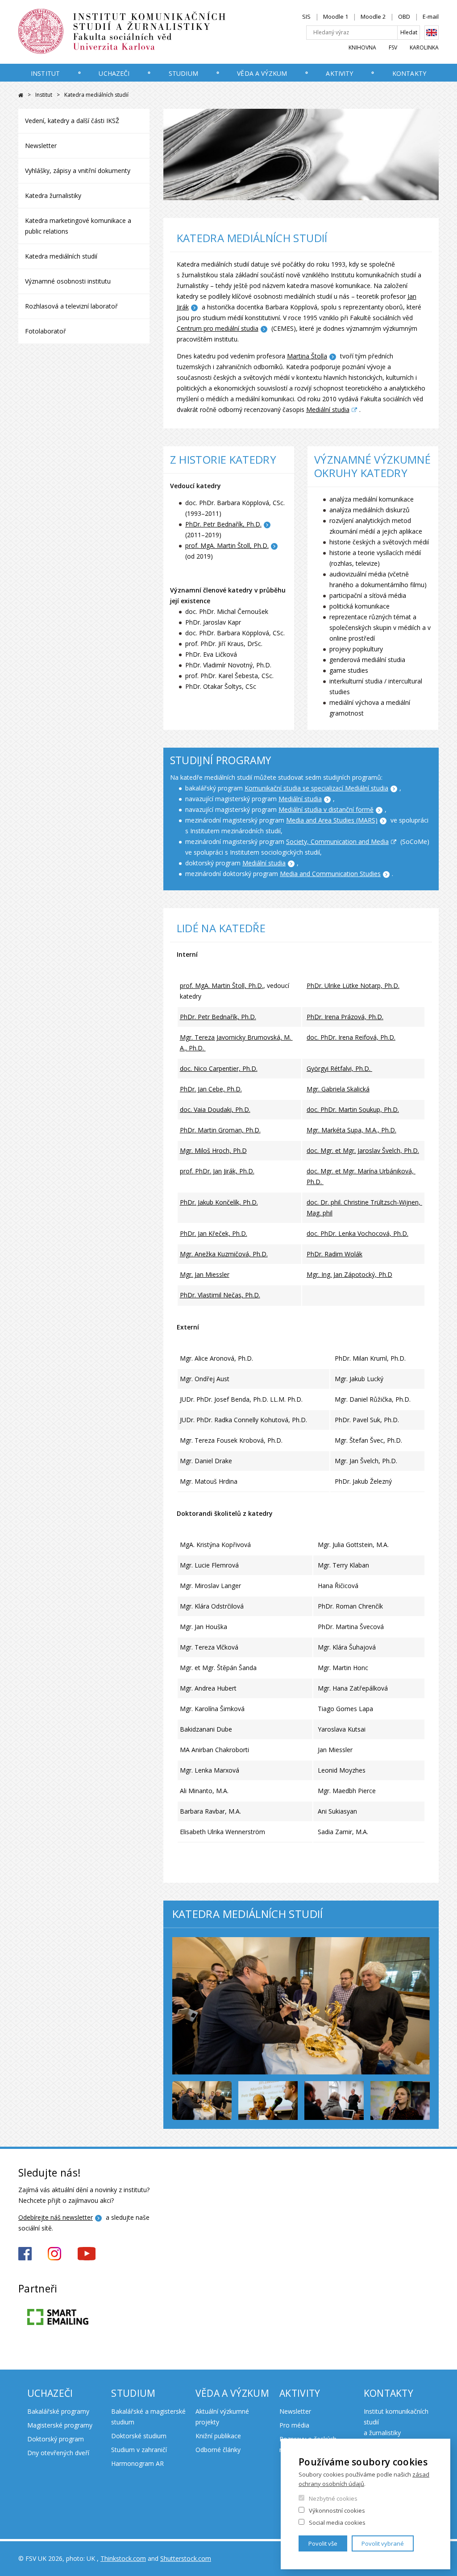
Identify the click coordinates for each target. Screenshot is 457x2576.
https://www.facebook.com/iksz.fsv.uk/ (25, 2254)
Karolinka (424, 47)
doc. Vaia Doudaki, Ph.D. (215, 1109)
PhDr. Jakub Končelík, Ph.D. (219, 1202)
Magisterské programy (60, 2425)
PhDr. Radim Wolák (334, 1254)
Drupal (21, 95)
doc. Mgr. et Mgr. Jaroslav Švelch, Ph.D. (363, 1150)
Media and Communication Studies (330, 874)
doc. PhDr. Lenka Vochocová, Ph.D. (357, 1233)
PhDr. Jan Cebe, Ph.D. (211, 1089)
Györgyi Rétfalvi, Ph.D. (339, 1068)
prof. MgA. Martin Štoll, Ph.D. (227, 545)
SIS (306, 16)
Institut (45, 73)
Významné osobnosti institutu (68, 281)
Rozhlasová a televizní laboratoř (71, 306)
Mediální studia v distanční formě (326, 809)
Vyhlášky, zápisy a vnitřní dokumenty (78, 171)
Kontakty (409, 73)
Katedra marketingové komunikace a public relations (78, 226)
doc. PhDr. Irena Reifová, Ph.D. (351, 1037)
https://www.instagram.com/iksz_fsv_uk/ (54, 2254)
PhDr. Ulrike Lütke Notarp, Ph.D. (353, 986)
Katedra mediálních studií (61, 256)
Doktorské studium (139, 2436)
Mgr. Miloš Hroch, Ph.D (213, 1150)
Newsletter (41, 146)
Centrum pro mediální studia (218, 328)
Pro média (294, 2425)
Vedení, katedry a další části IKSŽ (72, 121)
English (432, 33)
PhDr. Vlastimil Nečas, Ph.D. (220, 1295)
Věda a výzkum (262, 73)
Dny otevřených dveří (58, 2453)
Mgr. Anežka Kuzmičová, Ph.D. (224, 1254)
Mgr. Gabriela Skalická (338, 1089)
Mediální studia (328, 409)
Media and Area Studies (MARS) (332, 820)
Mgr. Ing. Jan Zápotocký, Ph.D (349, 1274)
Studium (183, 73)
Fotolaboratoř (46, 331)
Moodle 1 (336, 16)
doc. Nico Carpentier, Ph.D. (219, 1068)
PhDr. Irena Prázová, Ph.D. (345, 1017)
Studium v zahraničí (139, 2450)
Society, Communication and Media (337, 842)
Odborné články (218, 2450)
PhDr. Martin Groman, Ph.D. (220, 1130)
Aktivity (339, 73)
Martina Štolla (307, 356)
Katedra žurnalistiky (53, 195)
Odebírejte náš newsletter (56, 2217)
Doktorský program (56, 2439)
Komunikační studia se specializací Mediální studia (316, 788)
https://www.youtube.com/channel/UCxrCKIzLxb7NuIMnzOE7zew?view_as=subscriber (87, 2254)
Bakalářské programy (58, 2411)
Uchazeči (114, 73)
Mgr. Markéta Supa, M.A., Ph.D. (351, 1130)
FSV (393, 47)
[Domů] (141, 32)
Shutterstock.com (186, 2558)
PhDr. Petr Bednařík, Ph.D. (223, 524)
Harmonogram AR (137, 2463)
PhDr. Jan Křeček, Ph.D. (214, 1233)
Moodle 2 (373, 16)
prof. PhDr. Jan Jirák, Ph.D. (217, 1171)
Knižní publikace (218, 2436)
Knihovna (362, 47)
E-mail (431, 16)
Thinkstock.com (123, 2558)
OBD (404, 16)
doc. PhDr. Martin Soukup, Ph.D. (353, 1109)
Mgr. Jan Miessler (205, 1274)
